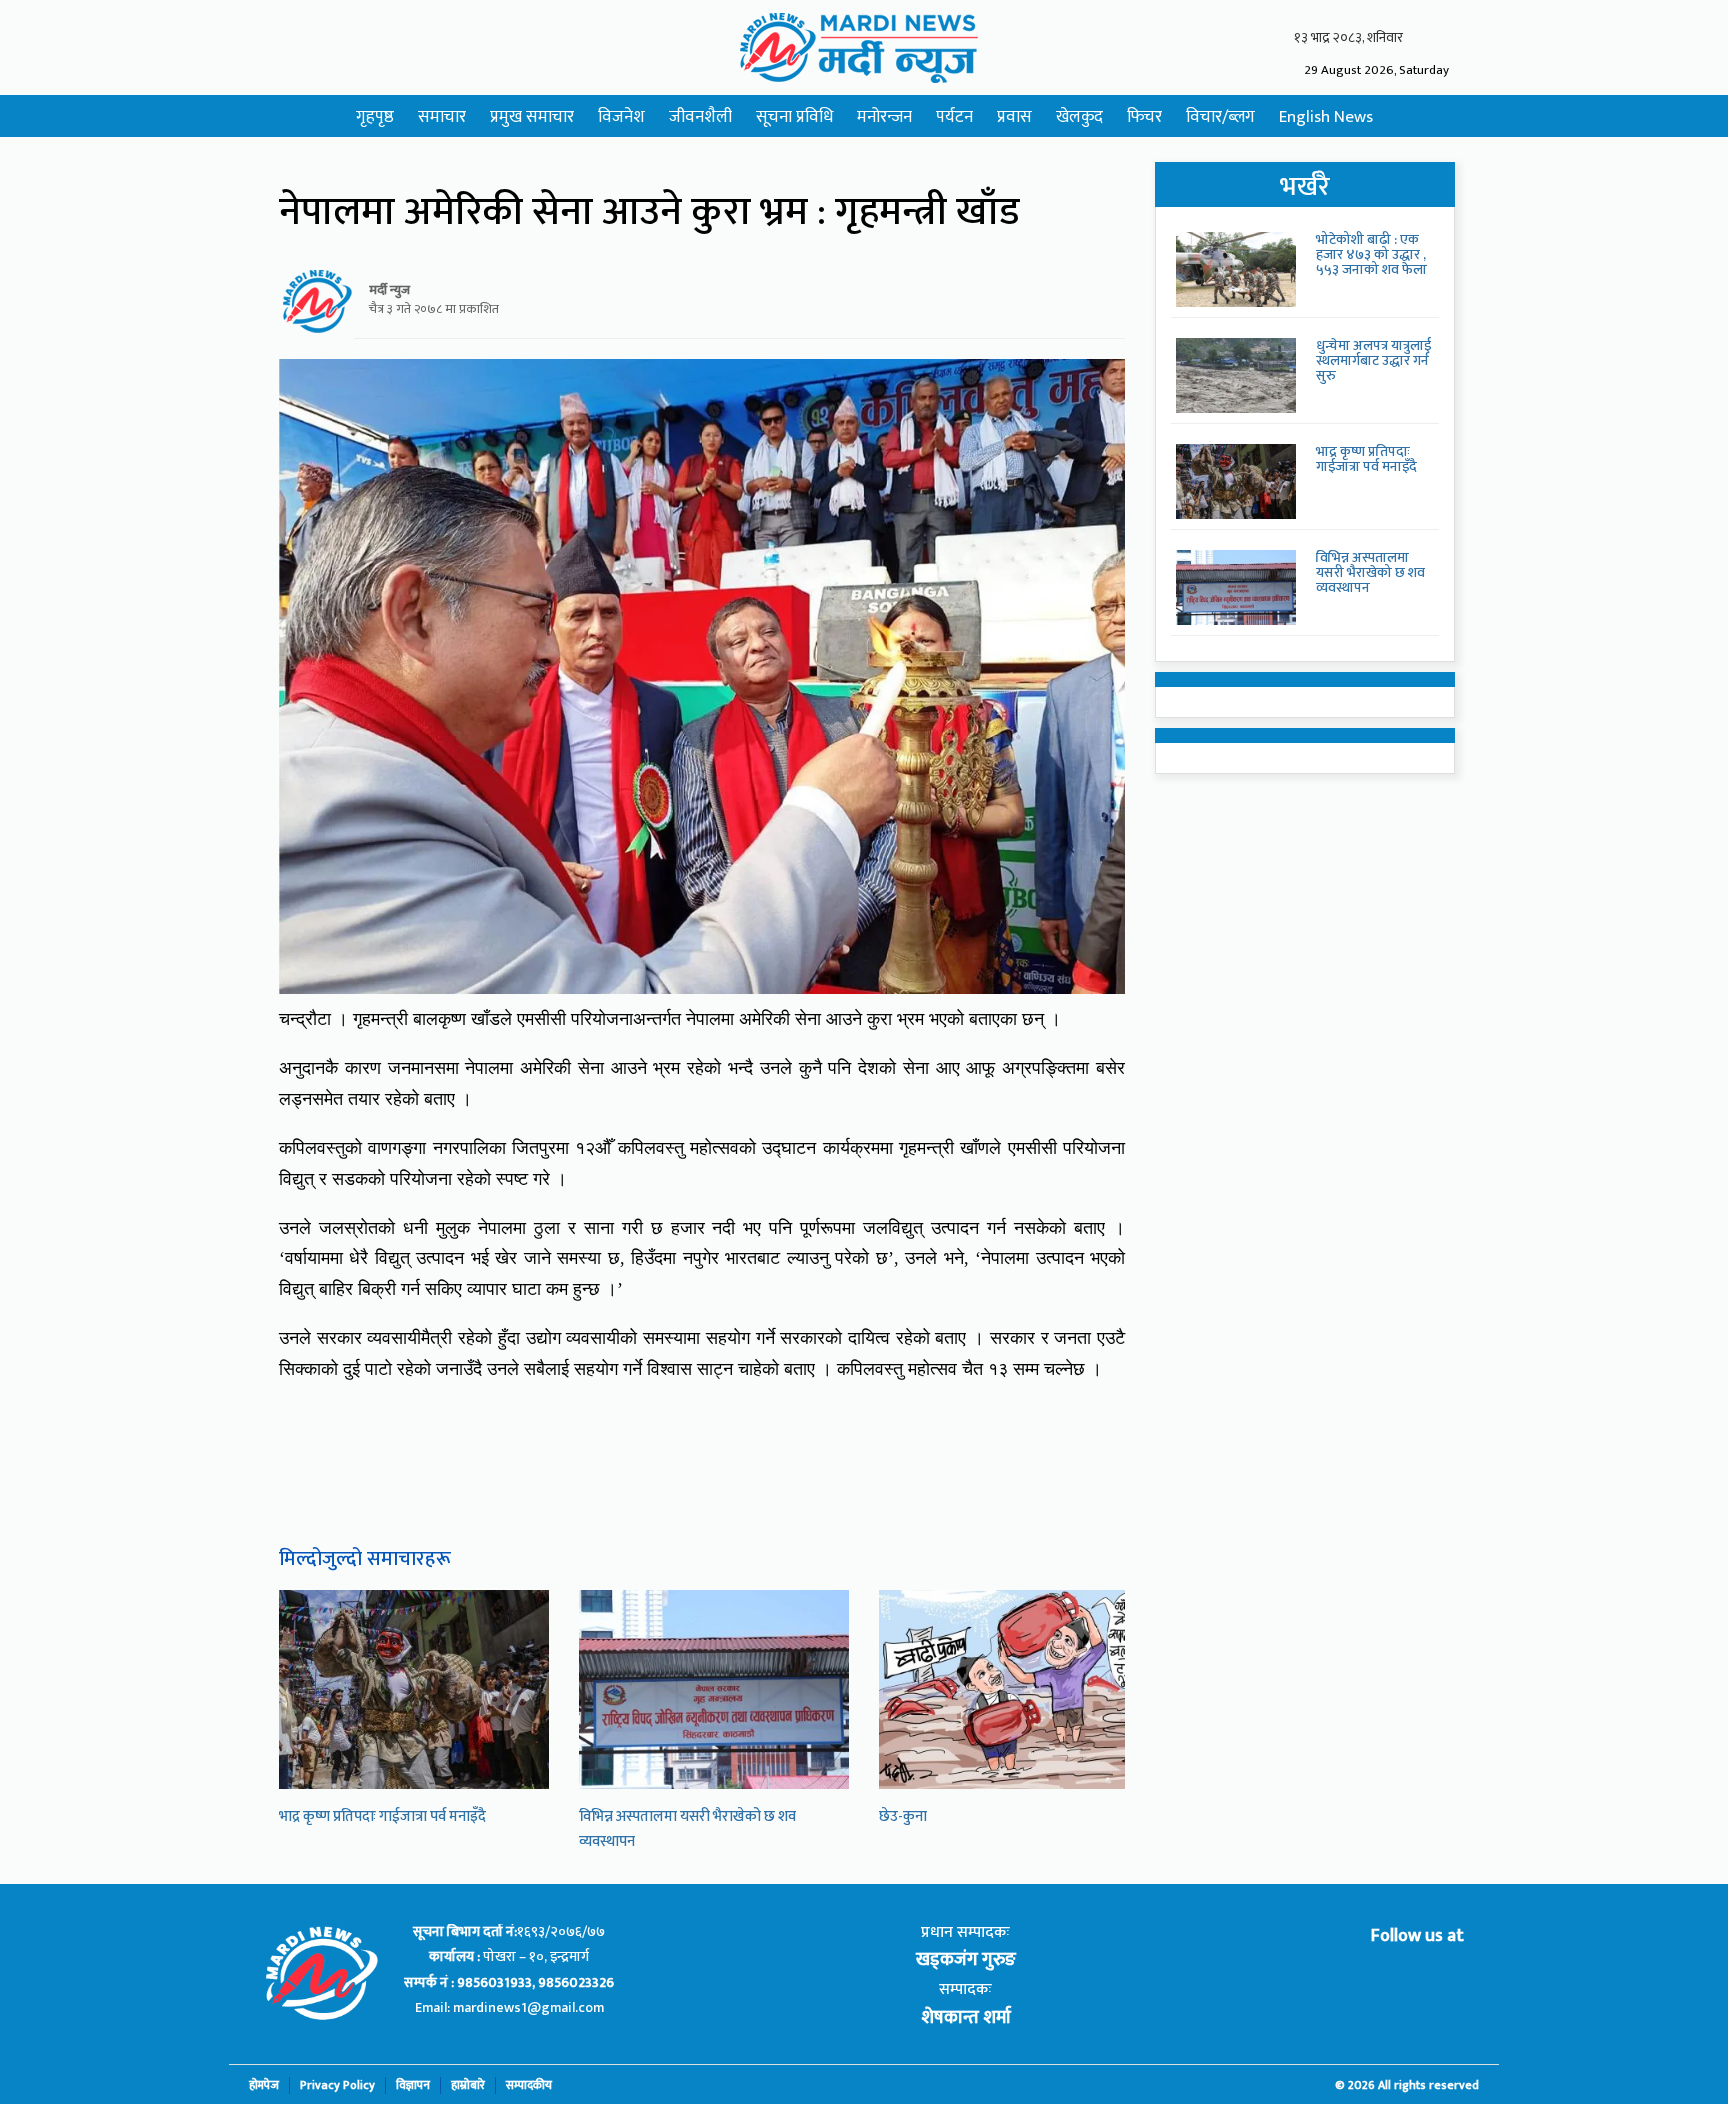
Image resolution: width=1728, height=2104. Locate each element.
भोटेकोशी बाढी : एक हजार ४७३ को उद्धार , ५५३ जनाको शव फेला (1371, 255)
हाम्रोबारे (468, 2085)
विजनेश (621, 117)
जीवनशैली (700, 117)
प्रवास (1014, 117)
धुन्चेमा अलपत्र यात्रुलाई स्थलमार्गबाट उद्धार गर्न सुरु (1373, 361)
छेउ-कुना (903, 1816)
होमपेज (264, 2085)
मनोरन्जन (884, 117)
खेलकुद (1079, 117)
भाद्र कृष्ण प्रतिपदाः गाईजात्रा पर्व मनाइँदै (382, 1816)
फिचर (1144, 117)
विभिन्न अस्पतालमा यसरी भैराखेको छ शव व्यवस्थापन (1370, 573)
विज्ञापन (413, 2085)
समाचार (442, 117)
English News (1326, 117)
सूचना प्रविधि (794, 117)
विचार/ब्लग (1220, 117)
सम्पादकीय (529, 2085)
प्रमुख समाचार (532, 117)
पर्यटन (954, 117)
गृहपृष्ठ (375, 117)
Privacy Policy (337, 2085)
